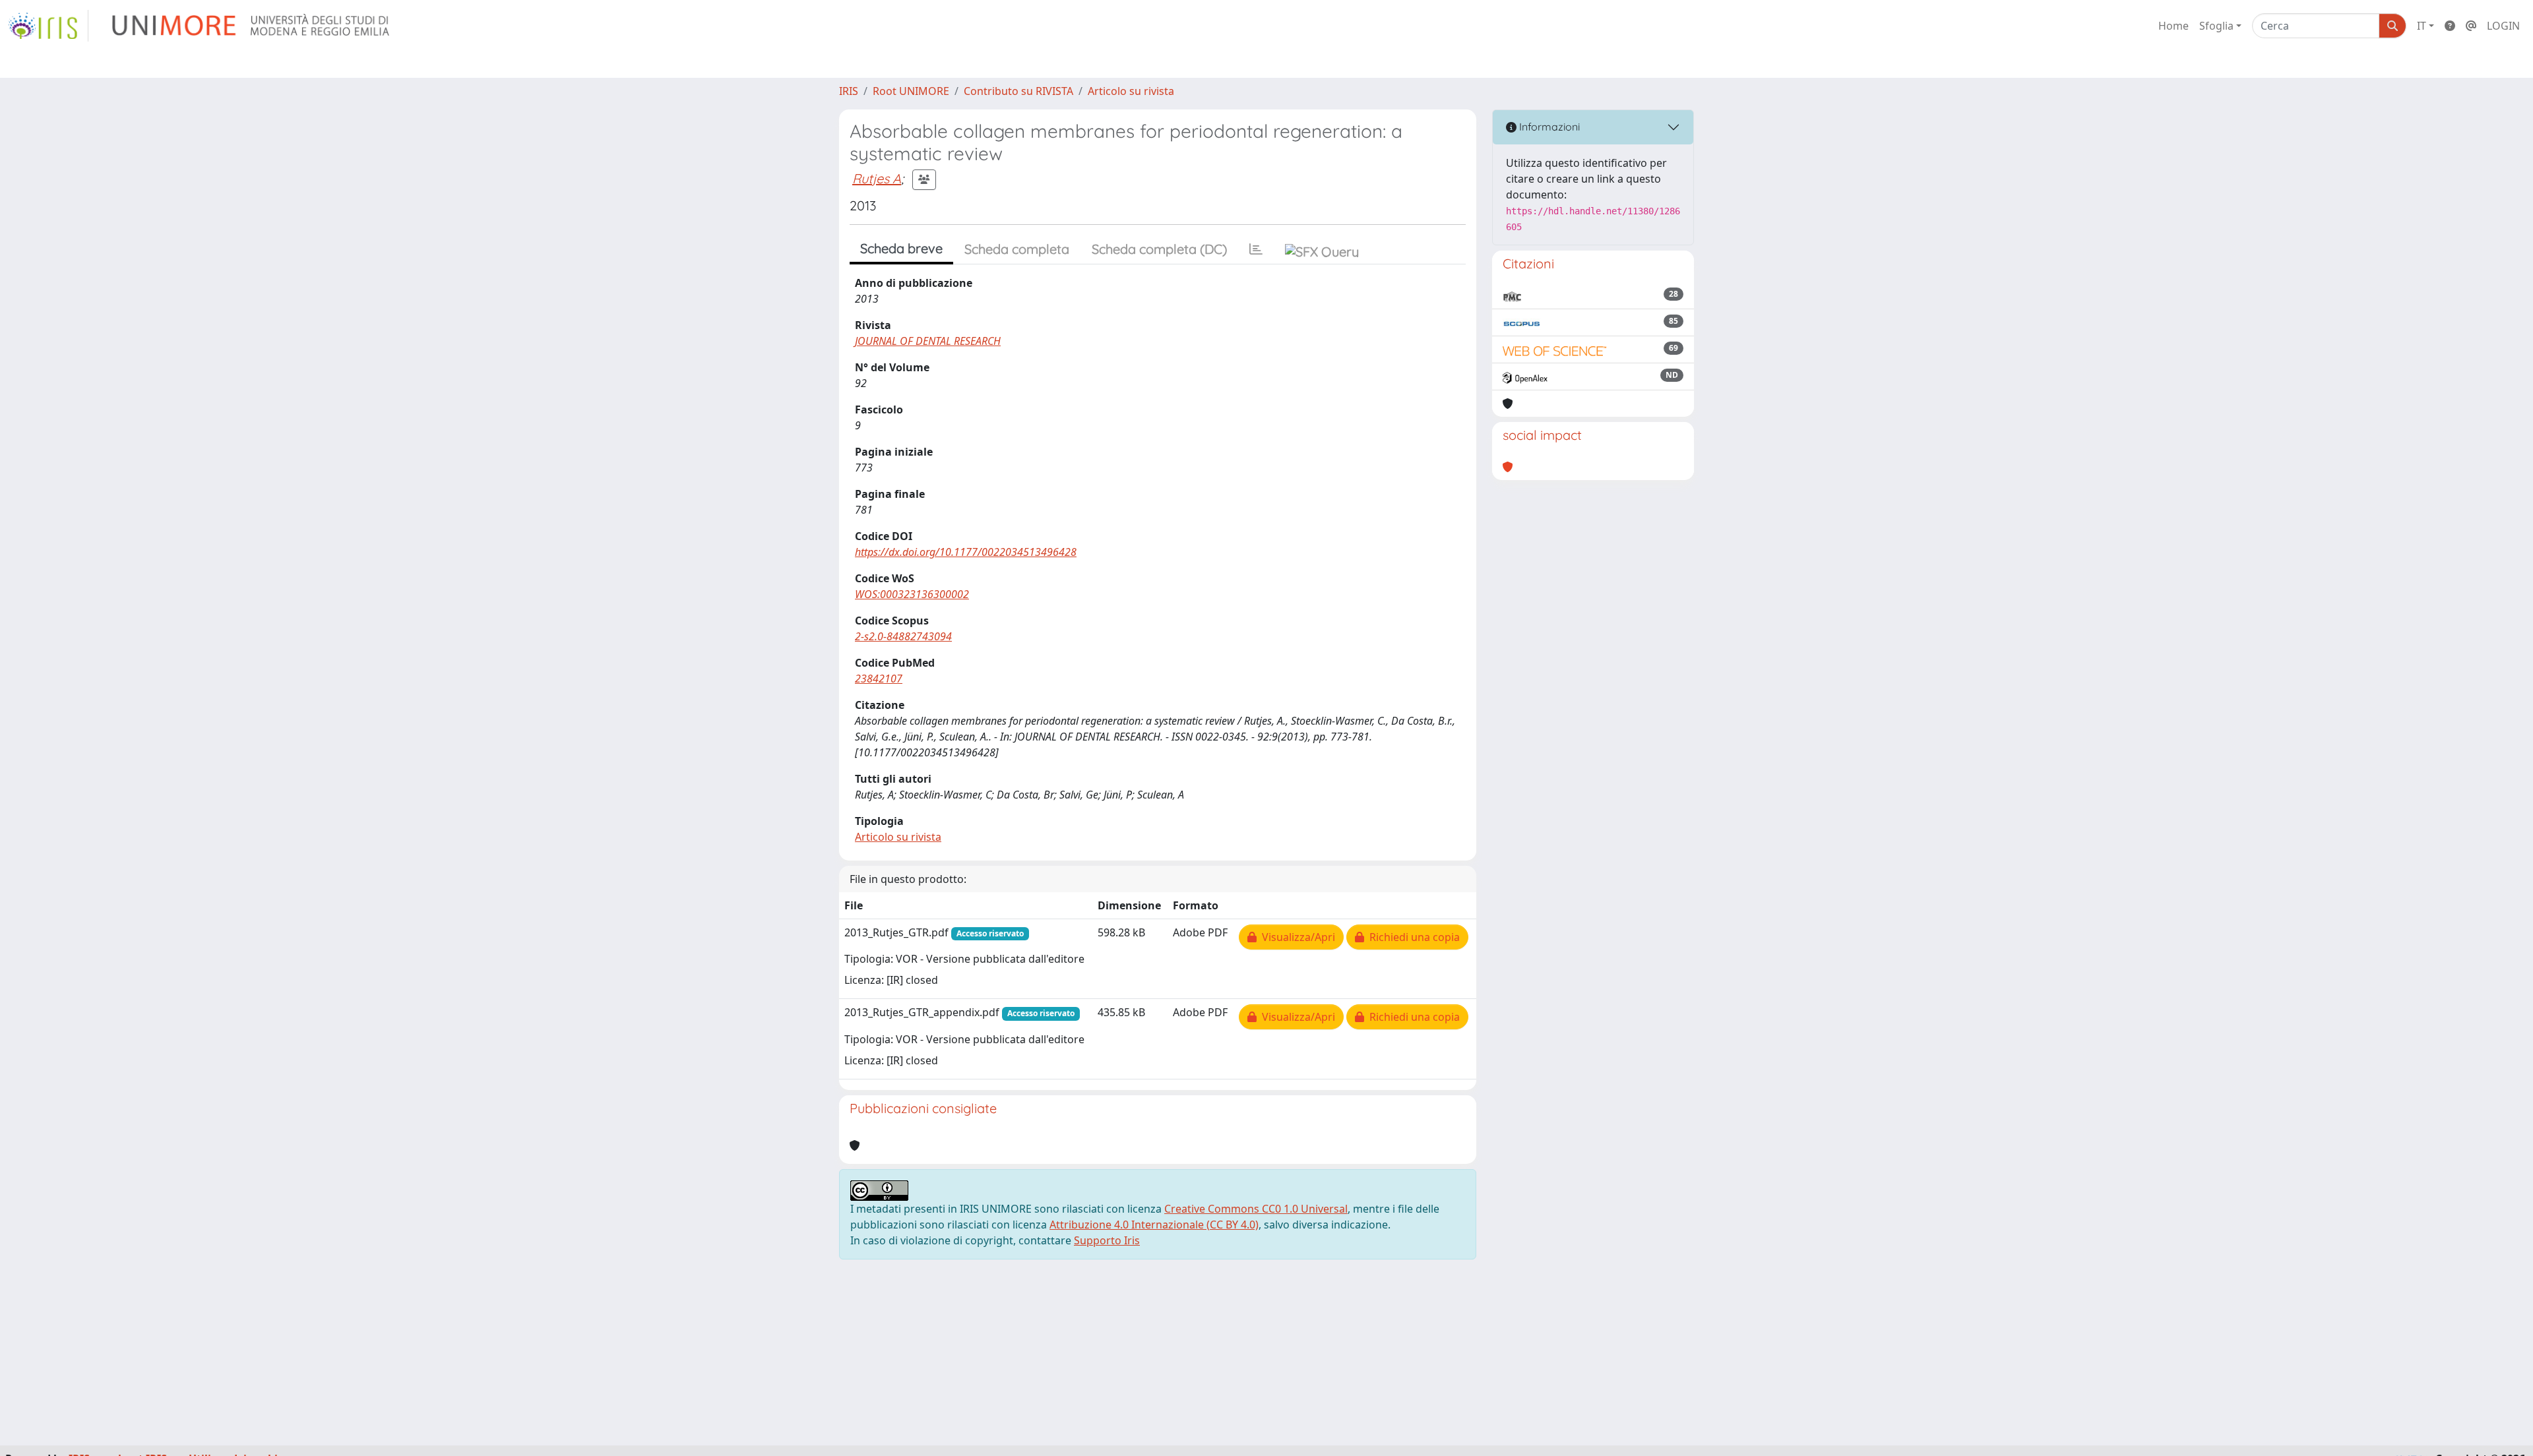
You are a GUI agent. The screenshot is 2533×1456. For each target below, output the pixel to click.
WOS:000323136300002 (912, 594)
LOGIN (2503, 26)
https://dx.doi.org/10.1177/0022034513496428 (966, 552)
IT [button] (2422, 26)
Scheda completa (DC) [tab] (1159, 249)
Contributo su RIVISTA (1018, 91)
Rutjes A (877, 178)
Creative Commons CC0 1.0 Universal (1256, 1209)
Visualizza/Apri (1296, 937)
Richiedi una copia (1412, 937)
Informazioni (1548, 127)
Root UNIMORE (911, 91)
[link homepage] (48, 26)
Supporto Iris (1107, 1240)
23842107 (879, 679)
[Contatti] (2471, 26)
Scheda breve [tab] (901, 248)
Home (2173, 26)
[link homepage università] (252, 26)
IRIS (849, 91)
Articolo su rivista (1131, 91)
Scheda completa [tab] (1017, 249)
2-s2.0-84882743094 (903, 636)
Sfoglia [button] (2216, 26)
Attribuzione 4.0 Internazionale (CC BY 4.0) (1154, 1225)
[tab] (1256, 249)
